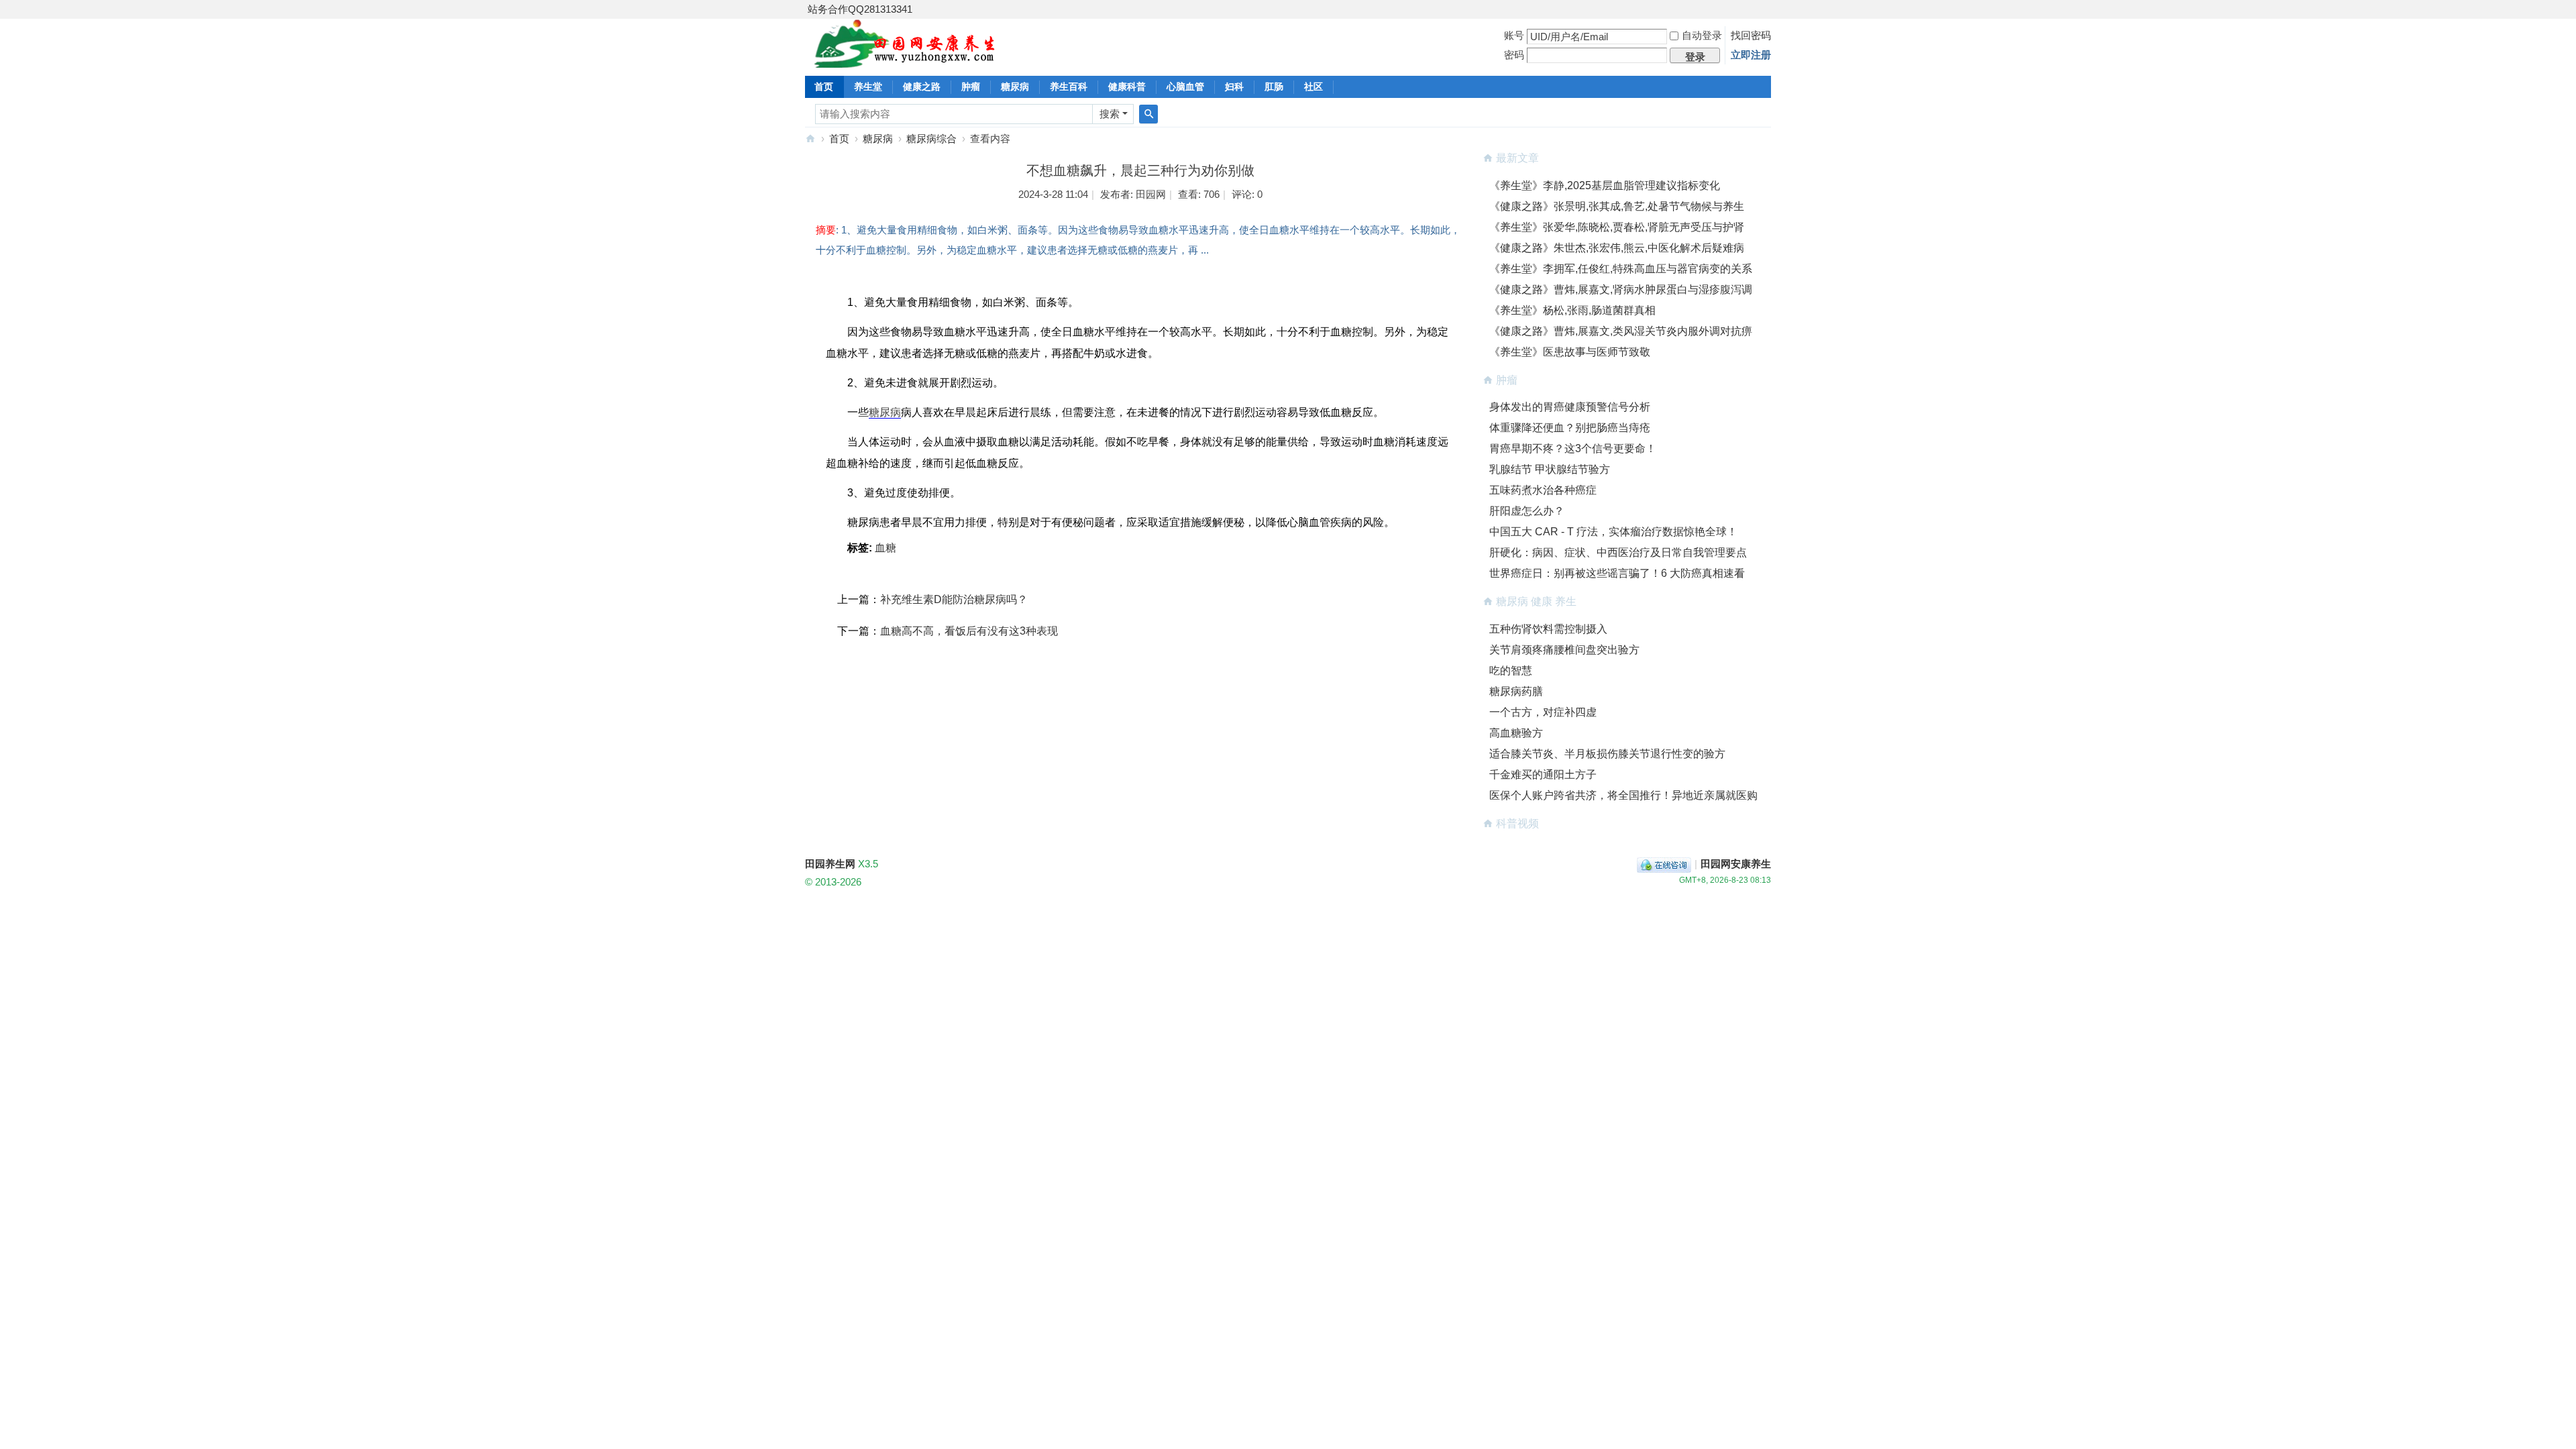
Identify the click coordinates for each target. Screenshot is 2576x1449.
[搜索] (1148, 114)
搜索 (1110, 114)
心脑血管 (1185, 87)
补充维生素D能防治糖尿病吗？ (954, 599)
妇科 (1234, 87)
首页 (824, 87)
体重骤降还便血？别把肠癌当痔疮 (1570, 428)
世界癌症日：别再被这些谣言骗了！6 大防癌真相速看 (1617, 573)
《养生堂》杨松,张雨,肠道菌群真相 (1572, 310)
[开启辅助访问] (1768, 9)
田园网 (1151, 194)
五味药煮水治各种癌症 (1543, 490)
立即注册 (1751, 55)
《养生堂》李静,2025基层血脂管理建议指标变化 (1605, 185)
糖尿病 (1015, 87)
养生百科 (1069, 87)
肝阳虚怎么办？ (1527, 511)
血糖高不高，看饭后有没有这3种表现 (969, 631)
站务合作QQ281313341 (860, 9)
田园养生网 (810, 139)
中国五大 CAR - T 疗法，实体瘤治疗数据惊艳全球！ (1613, 532)
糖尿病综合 (931, 139)
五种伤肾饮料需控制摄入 (1548, 629)
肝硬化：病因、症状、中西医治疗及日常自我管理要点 (1618, 552)
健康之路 (922, 87)
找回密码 (1751, 35)
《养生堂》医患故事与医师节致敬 (1570, 352)
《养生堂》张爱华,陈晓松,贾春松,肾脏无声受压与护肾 (1617, 227)
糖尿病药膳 (1516, 691)
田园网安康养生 (1736, 864)
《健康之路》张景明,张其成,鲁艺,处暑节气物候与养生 (1617, 206)
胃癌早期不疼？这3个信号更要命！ (1573, 448)
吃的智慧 (1511, 670)
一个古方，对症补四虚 (1543, 712)
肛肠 (1274, 87)
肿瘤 (971, 87)
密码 (1514, 55)
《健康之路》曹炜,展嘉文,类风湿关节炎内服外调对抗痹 (1621, 331)
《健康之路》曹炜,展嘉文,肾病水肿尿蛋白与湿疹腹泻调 (1621, 289)
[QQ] (1664, 864)
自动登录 (1702, 35)
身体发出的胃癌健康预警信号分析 (1570, 407)
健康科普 (1127, 87)
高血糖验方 (1516, 733)
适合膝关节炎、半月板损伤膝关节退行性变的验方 (1607, 754)
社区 (1313, 87)
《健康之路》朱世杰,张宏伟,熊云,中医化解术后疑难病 (1617, 248)
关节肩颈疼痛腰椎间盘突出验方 (1564, 650)
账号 (1514, 35)
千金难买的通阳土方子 (1543, 774)
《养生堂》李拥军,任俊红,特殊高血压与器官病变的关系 (1621, 269)
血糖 (885, 548)
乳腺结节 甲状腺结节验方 (1550, 469)
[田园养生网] (905, 60)
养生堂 (868, 87)
